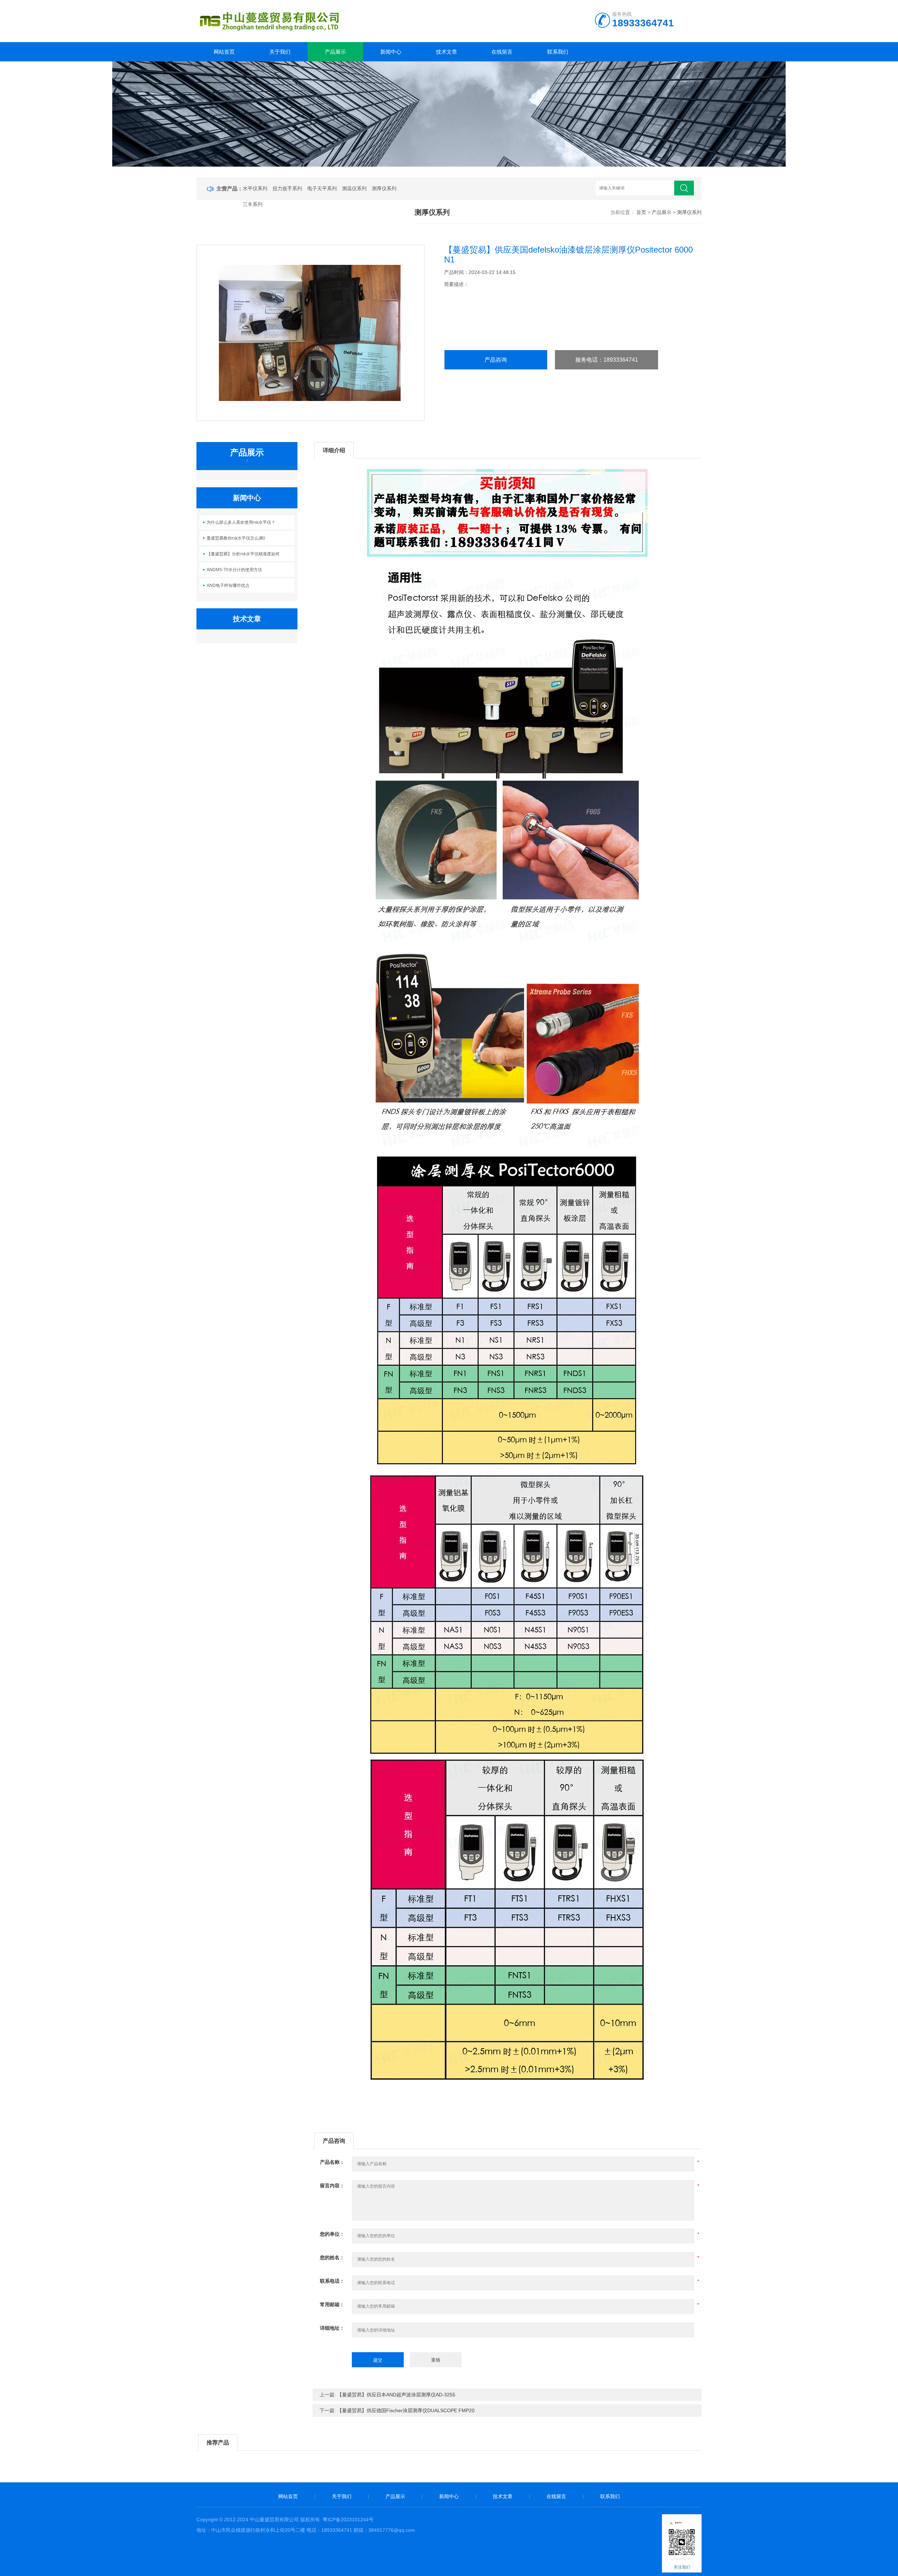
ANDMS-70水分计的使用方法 (234, 570)
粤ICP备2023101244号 (348, 2520)
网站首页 (224, 52)
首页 (641, 212)
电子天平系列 (322, 188)
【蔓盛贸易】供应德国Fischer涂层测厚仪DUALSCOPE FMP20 (406, 2410)
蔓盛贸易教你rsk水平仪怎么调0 (236, 538)
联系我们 (558, 52)
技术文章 (447, 52)
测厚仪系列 (384, 188)
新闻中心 (391, 52)
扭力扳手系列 (287, 188)
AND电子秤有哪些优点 (228, 586)
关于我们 (280, 52)
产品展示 (335, 52)
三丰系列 (253, 204)
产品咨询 (496, 360)
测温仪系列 (354, 188)
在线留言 (502, 52)
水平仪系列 (255, 188)
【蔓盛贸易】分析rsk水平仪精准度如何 (243, 554)
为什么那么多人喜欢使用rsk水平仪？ (241, 522)
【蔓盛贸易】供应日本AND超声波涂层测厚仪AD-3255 (396, 2395)
